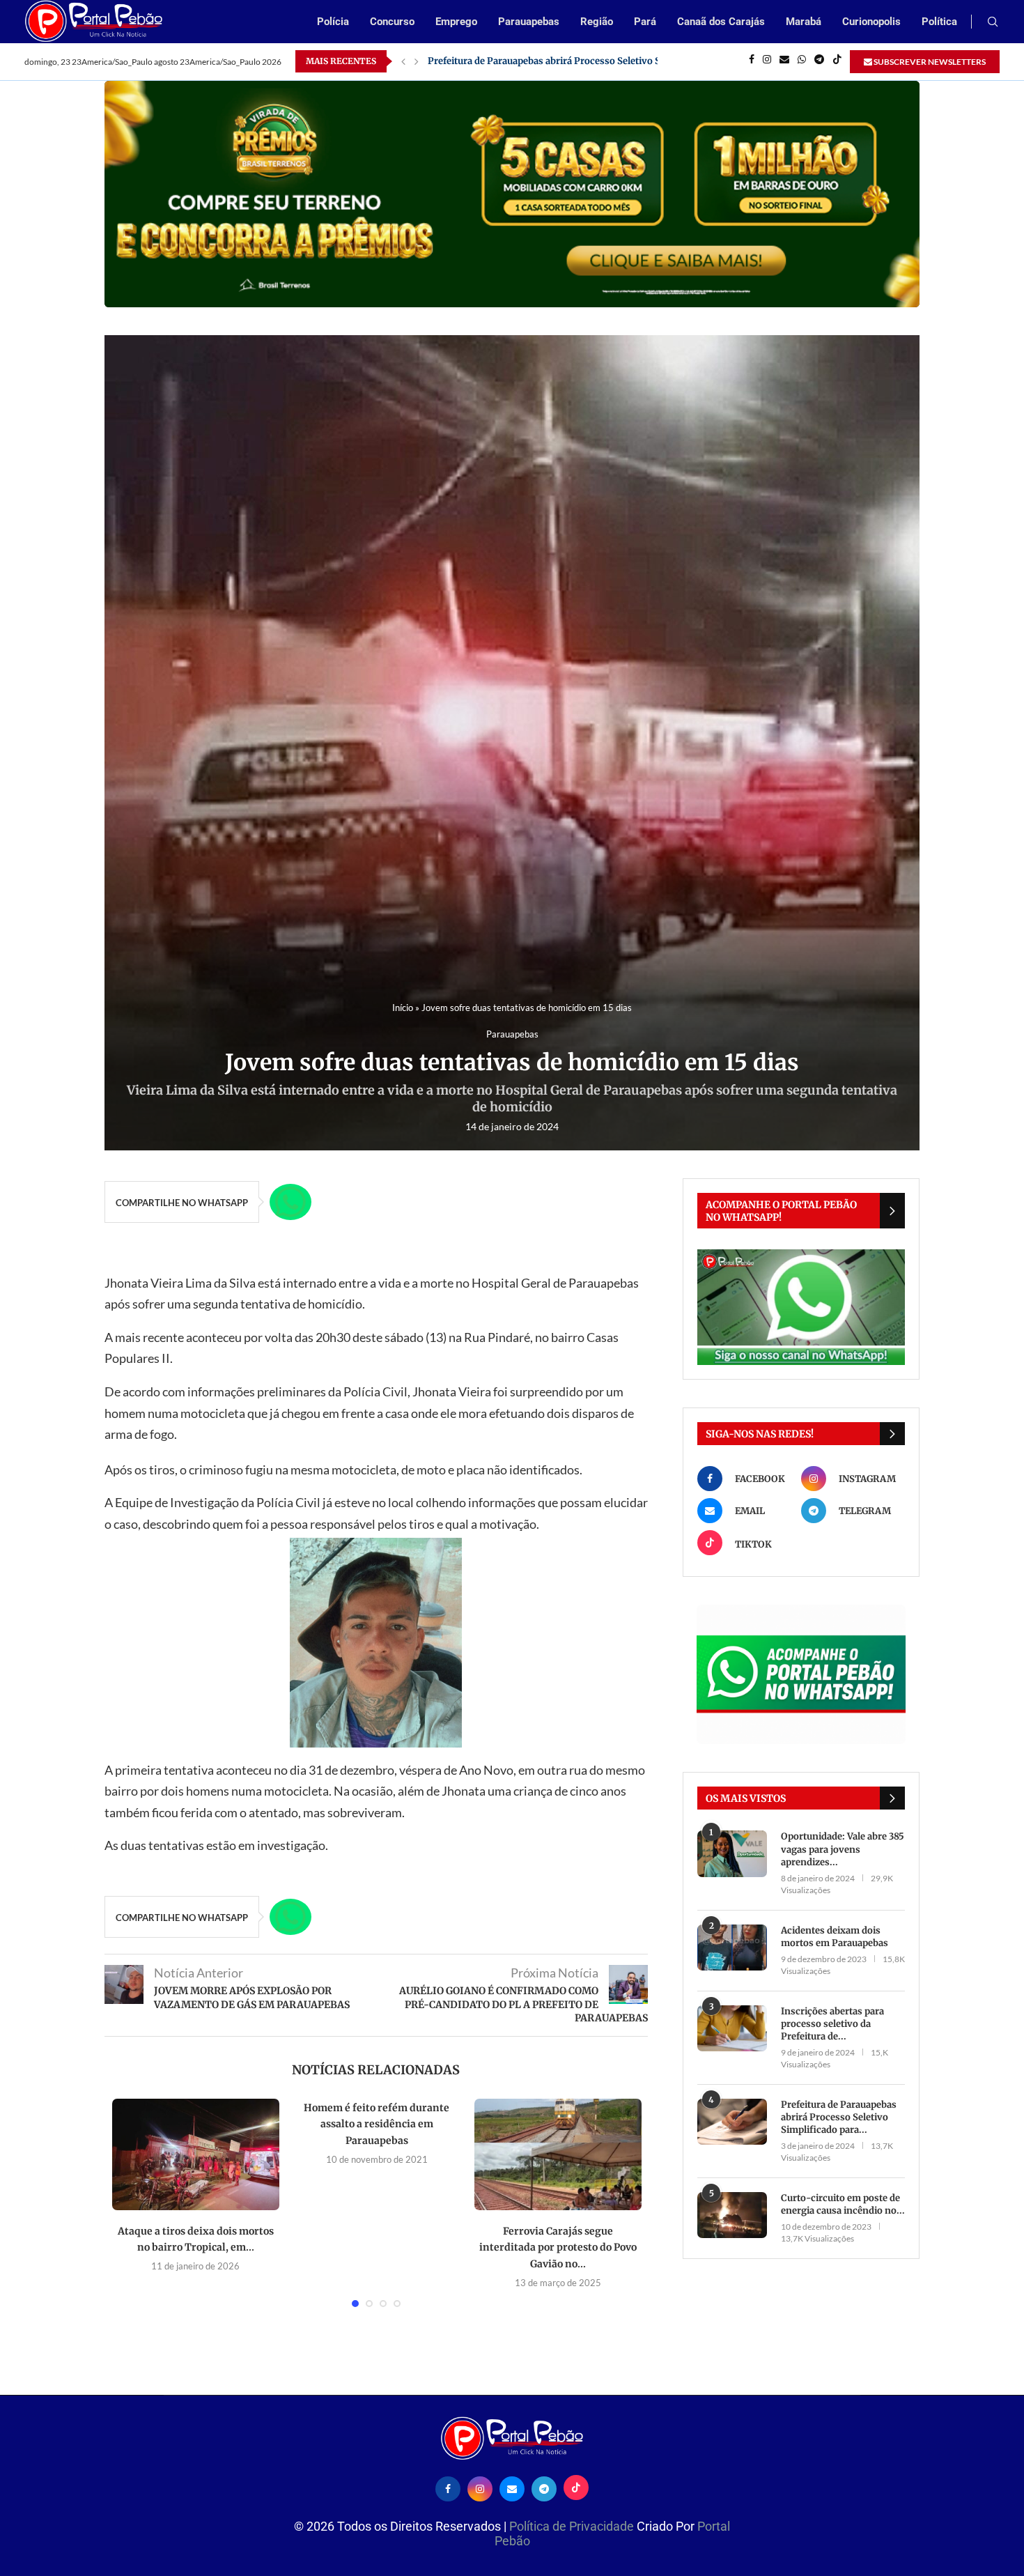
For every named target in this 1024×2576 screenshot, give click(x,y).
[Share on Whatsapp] (290, 1202)
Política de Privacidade (573, 2526)
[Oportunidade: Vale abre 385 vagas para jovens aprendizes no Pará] (732, 1854)
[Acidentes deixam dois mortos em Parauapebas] (732, 1948)
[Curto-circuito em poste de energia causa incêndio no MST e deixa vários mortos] (732, 2215)
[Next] (417, 61)
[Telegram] (819, 61)
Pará (645, 22)
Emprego (456, 22)
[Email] (784, 61)
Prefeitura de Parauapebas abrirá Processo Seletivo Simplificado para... (839, 2117)
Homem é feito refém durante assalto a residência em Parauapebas (377, 2124)
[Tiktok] (837, 61)
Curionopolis (871, 22)
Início (403, 1008)
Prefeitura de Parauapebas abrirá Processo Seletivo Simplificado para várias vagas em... (621, 61)
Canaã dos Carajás (721, 22)
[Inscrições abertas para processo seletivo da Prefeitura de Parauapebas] (732, 2029)
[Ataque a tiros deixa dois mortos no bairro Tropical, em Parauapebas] (196, 2154)
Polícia (333, 22)
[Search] (993, 23)
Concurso (392, 22)
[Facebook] (752, 61)
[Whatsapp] (802, 61)
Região (597, 22)
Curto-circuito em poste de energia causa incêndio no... (843, 2204)
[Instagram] (767, 61)
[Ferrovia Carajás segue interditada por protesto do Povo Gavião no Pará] (558, 2154)
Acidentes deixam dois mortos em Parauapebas (835, 1937)
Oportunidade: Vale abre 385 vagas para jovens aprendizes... (843, 1849)
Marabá (804, 22)
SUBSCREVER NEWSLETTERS (929, 62)
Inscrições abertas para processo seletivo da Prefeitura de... (832, 2024)
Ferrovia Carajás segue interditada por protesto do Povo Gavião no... (558, 2247)
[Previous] (403, 61)
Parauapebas (529, 22)
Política (939, 22)
